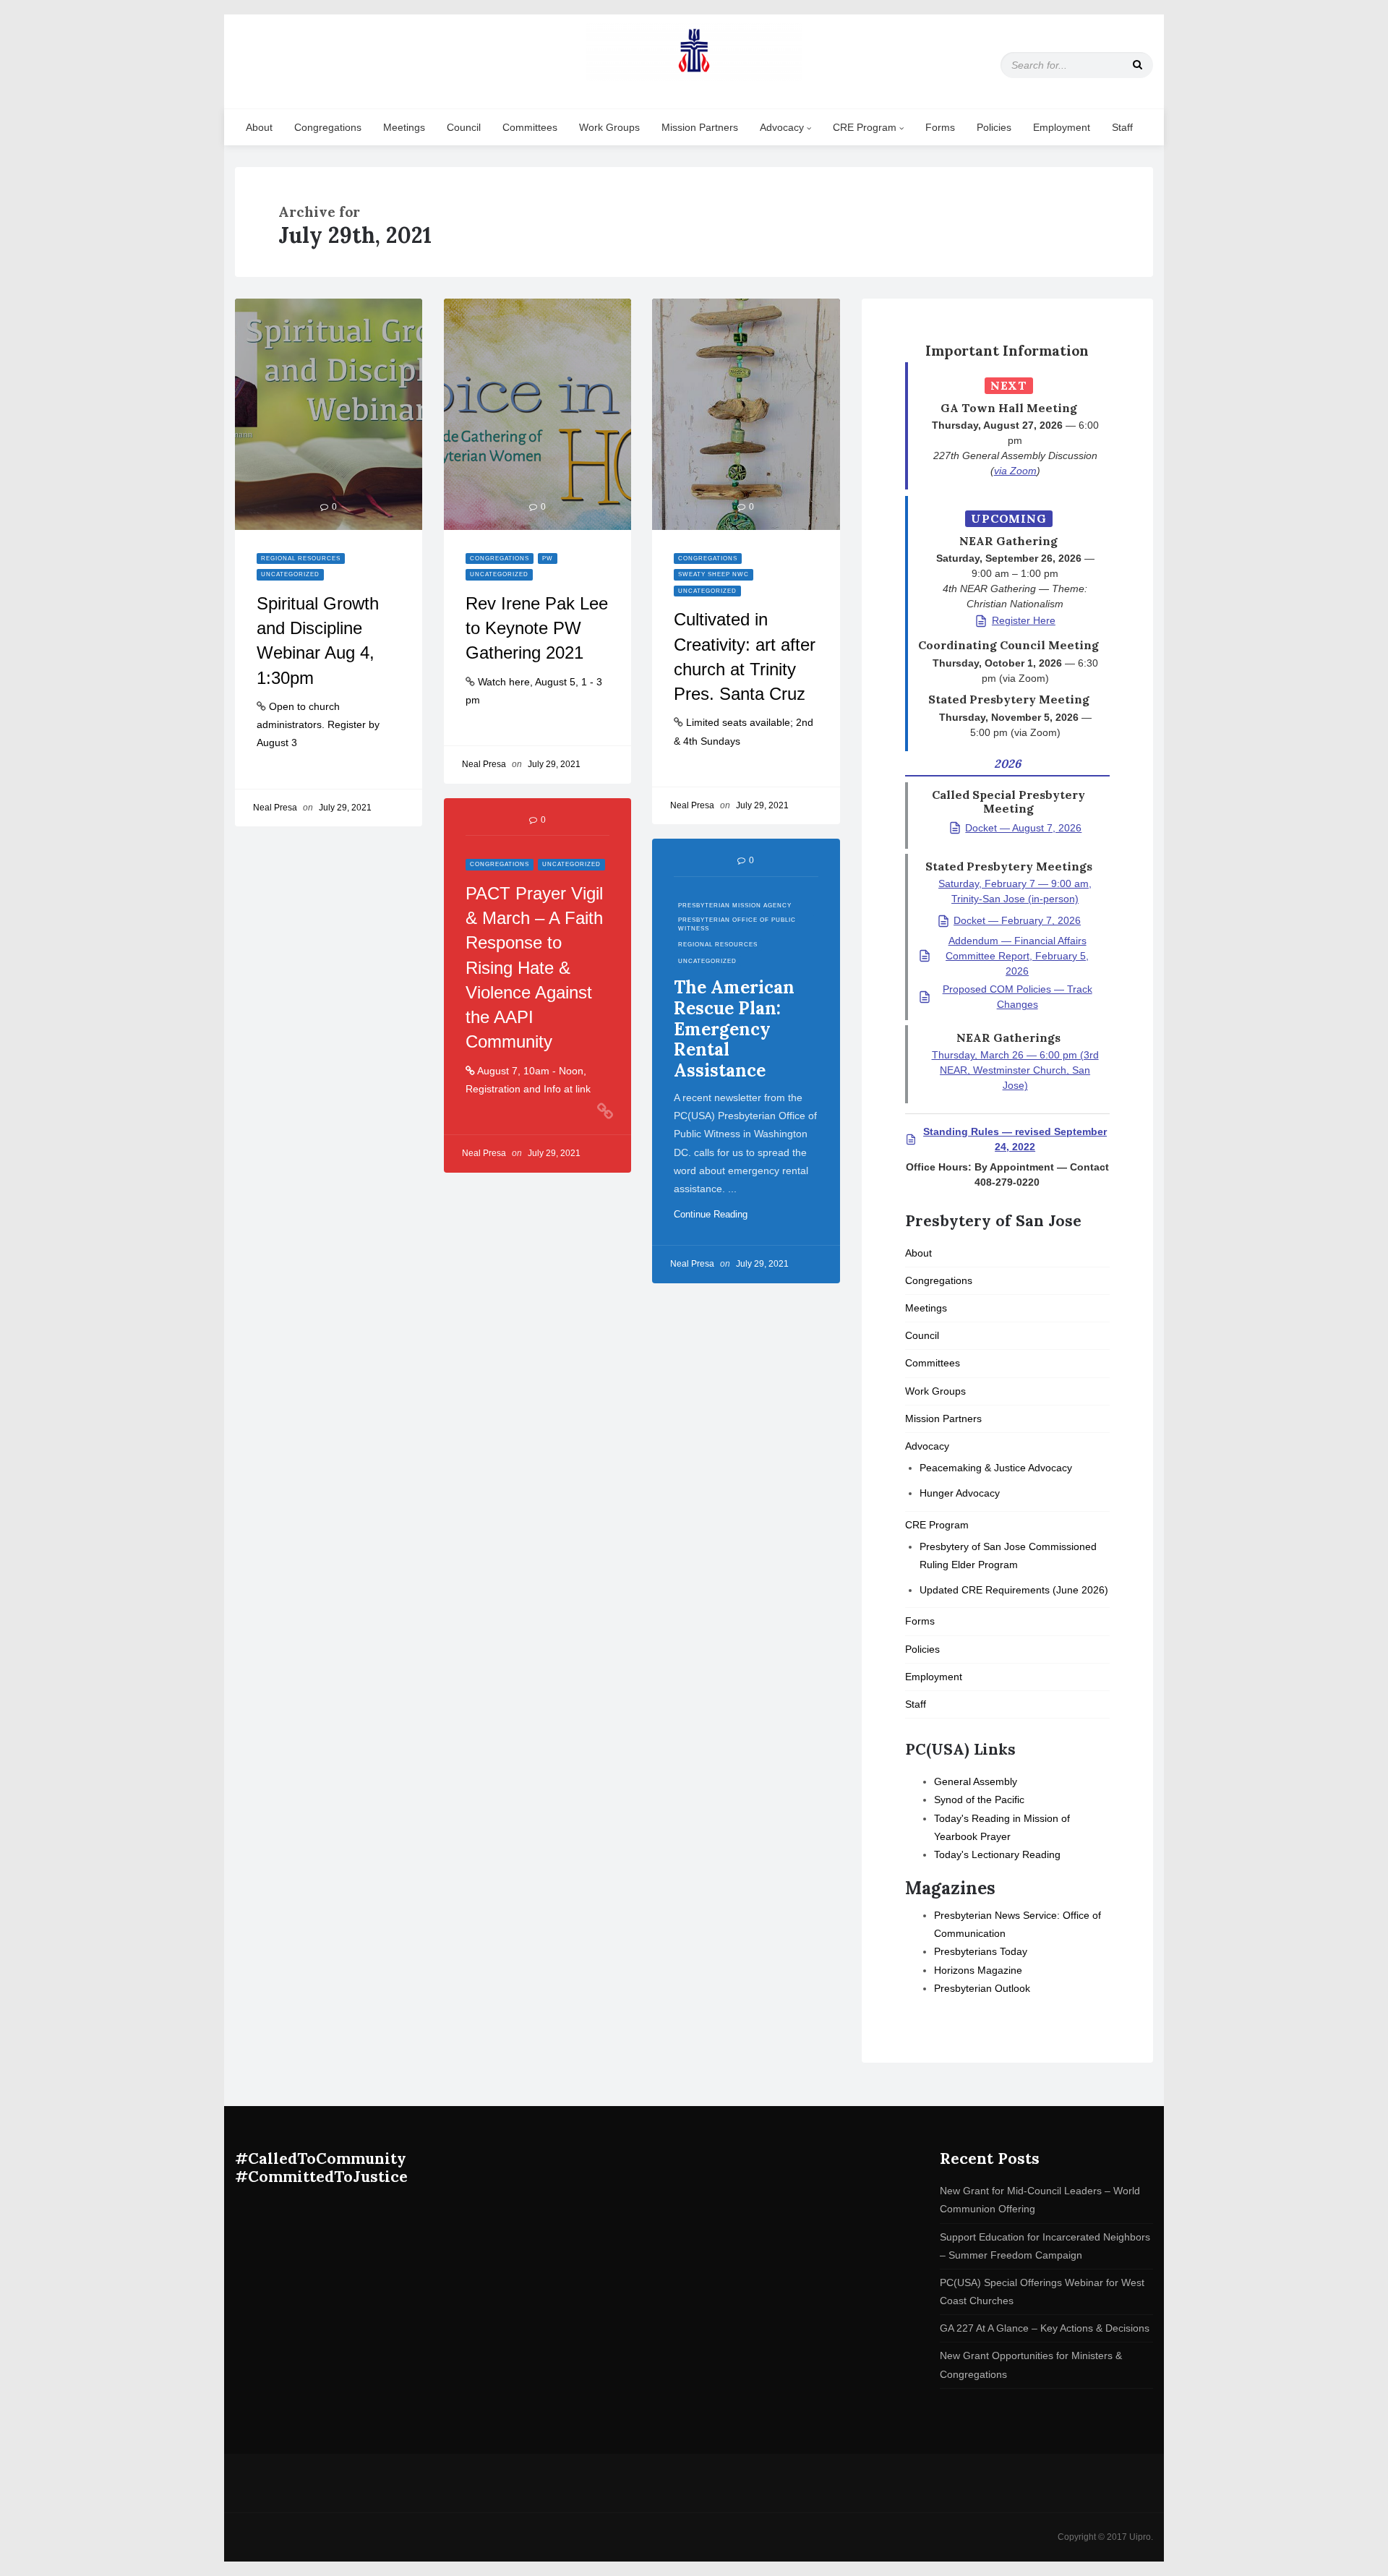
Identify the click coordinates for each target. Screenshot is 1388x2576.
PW (548, 559)
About (259, 127)
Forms (940, 127)
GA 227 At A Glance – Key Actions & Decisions (1045, 2328)
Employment (1062, 127)
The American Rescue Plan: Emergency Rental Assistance (734, 1029)
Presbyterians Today (981, 1951)
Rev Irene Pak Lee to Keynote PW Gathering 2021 (537, 628)
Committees (530, 127)
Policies (994, 127)
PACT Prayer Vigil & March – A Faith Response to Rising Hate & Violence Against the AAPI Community (534, 968)
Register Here (1024, 620)
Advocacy (783, 127)
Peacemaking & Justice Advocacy (996, 1468)
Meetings (404, 127)
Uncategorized (290, 574)
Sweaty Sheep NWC (714, 574)
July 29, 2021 (345, 808)
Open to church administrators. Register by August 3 (318, 724)
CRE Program (866, 127)
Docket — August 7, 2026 (1023, 828)
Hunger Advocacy (960, 1493)
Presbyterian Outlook (982, 1988)
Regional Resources (301, 559)
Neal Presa (275, 808)
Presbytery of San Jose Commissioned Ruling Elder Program (1008, 1556)
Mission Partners (700, 127)
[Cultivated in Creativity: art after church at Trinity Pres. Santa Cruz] (746, 414)
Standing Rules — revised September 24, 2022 (1015, 1139)
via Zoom (1015, 471)
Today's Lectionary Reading (997, 1854)
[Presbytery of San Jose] (694, 51)
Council (464, 127)
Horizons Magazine (978, 1970)
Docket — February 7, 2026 (1017, 920)
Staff (1122, 127)
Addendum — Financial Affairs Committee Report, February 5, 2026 (1017, 956)
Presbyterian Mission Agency (735, 906)
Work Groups (609, 127)
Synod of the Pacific (979, 1800)
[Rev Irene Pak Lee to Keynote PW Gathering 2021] (537, 414)
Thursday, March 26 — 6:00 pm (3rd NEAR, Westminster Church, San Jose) (1015, 1070)
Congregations (328, 127)
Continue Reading (717, 1214)
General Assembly (976, 1781)
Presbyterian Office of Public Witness (737, 924)
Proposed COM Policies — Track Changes (1018, 997)
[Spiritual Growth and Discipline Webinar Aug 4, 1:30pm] (329, 414)
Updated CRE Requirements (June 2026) (1014, 1590)
